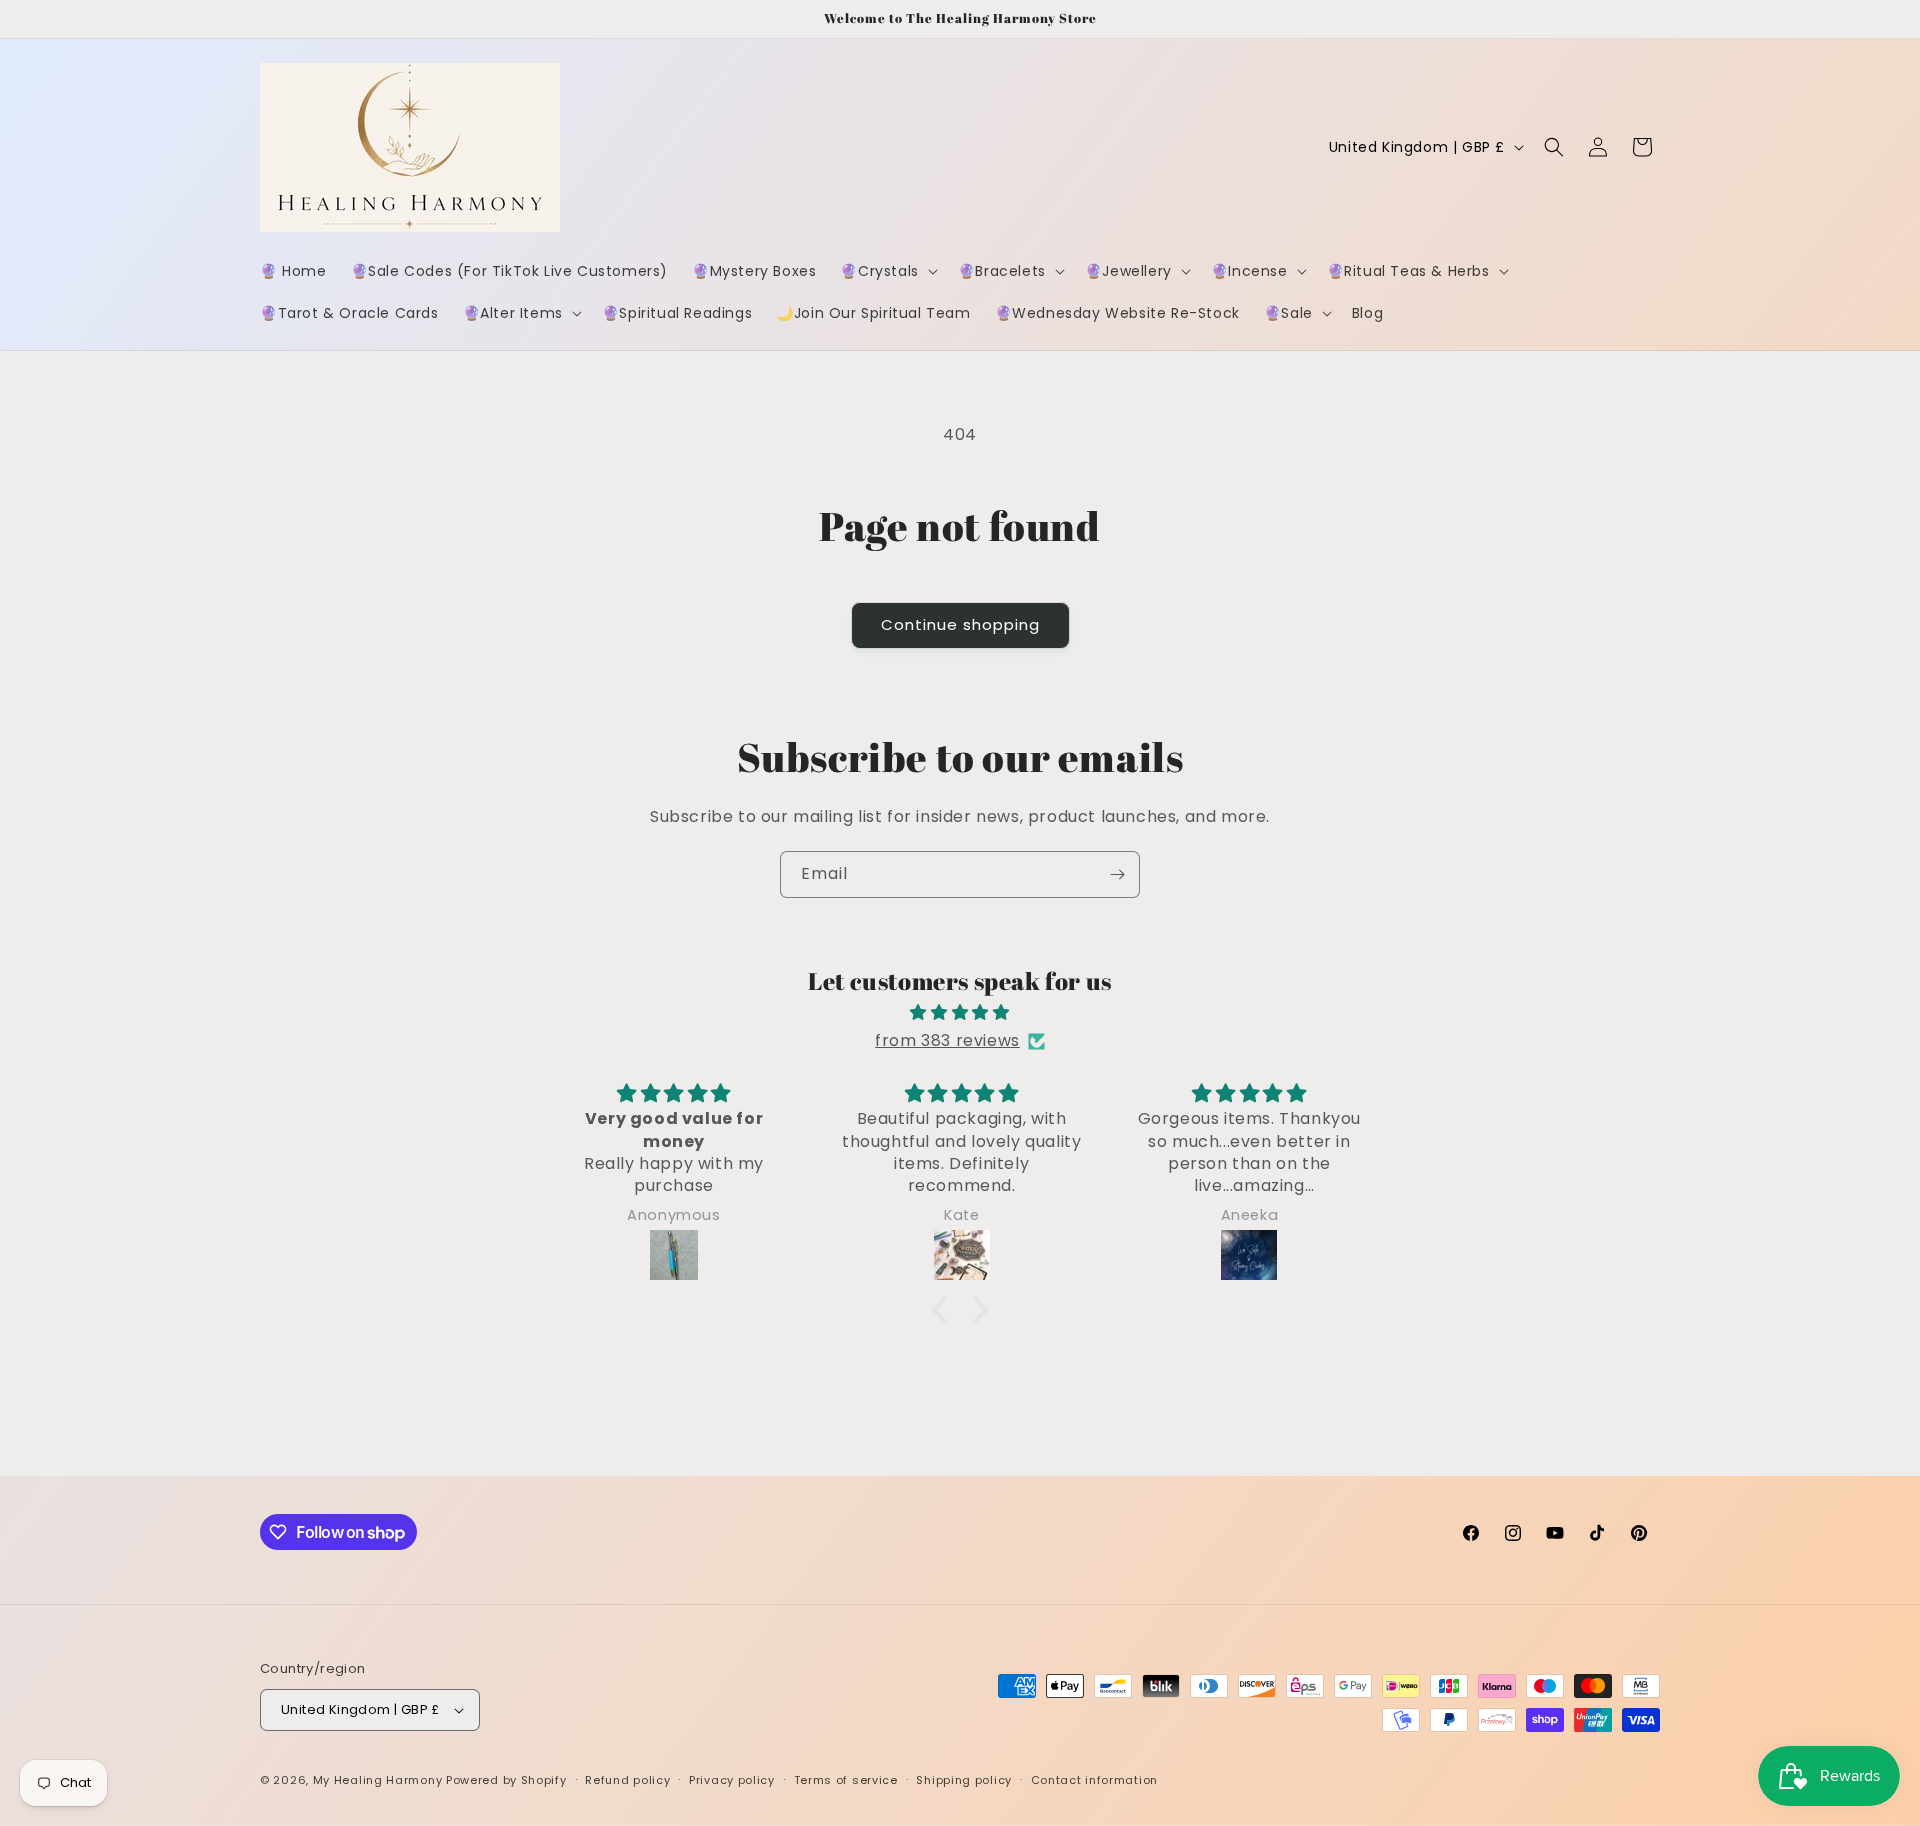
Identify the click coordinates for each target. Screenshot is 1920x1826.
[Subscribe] (1117, 874)
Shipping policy (964, 1780)
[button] (886, 271)
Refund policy (627, 1780)
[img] (960, 1013)
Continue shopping (960, 624)
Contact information (1094, 1780)
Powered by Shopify (506, 1780)
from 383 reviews (947, 1040)
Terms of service (846, 1780)
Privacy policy (732, 1780)
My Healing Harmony (379, 1780)
